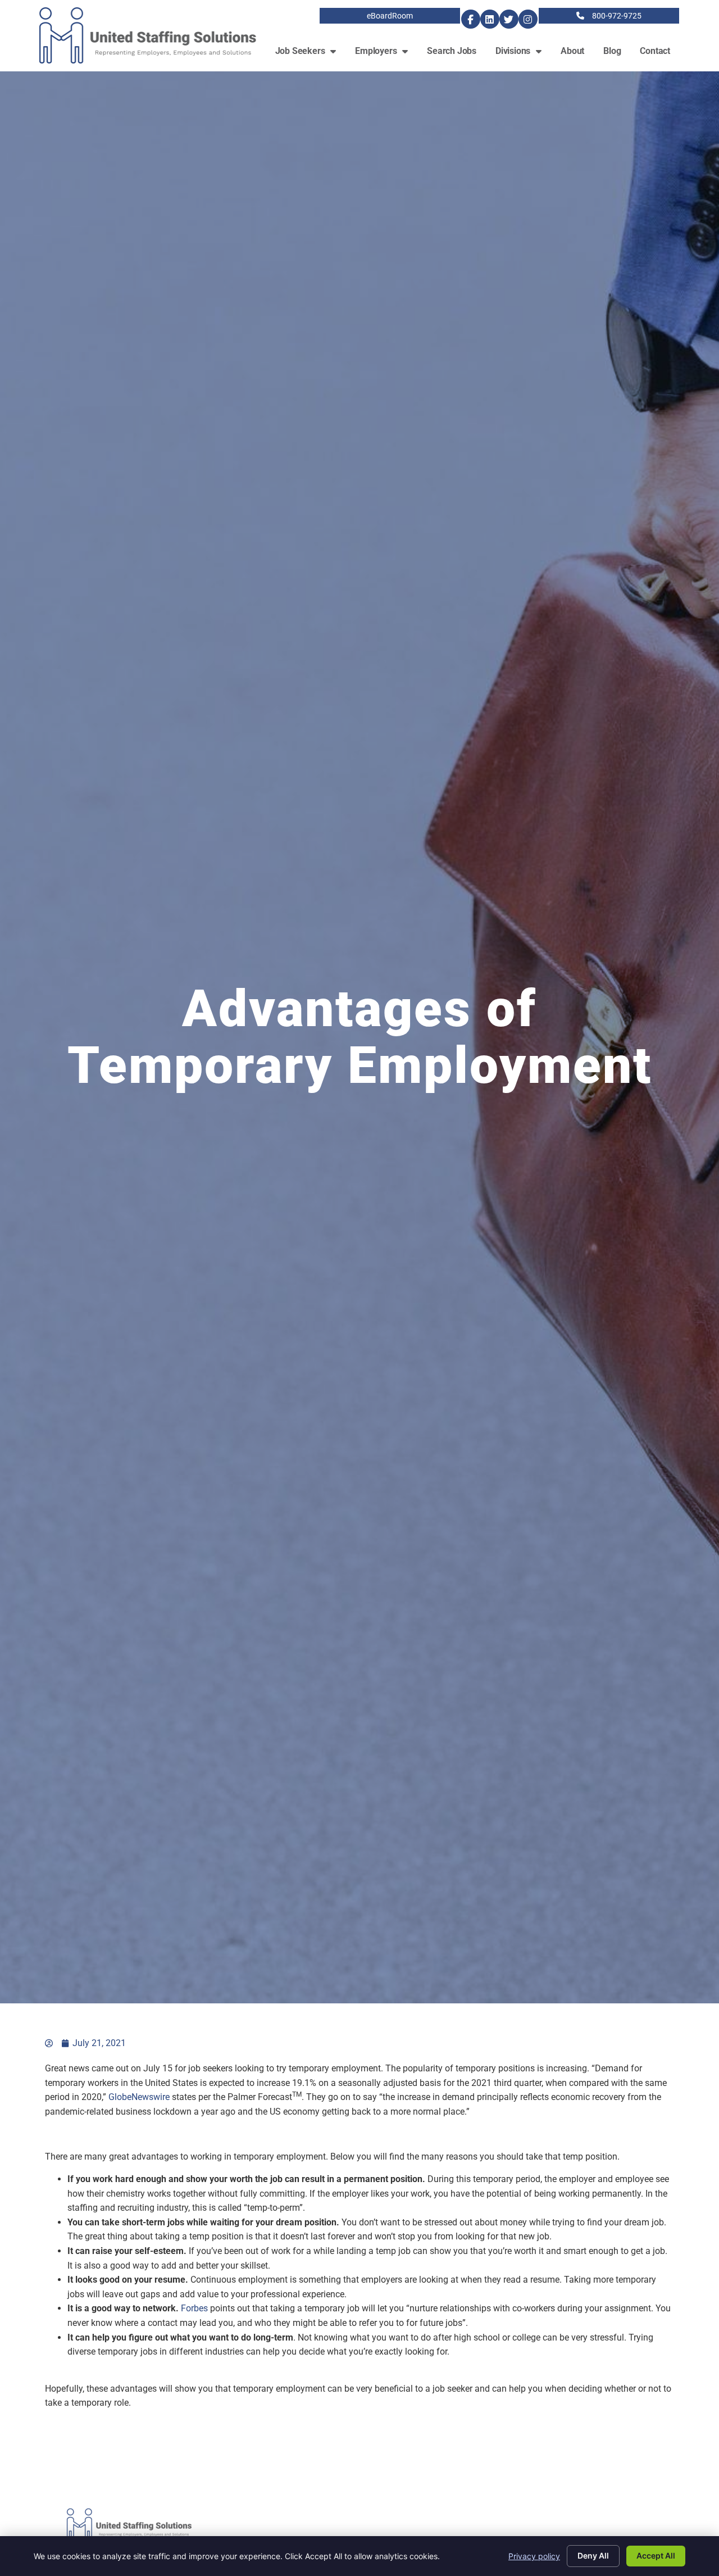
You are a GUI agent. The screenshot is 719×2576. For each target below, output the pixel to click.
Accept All (656, 2555)
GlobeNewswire (139, 2097)
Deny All (593, 2555)
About (577, 54)
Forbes (194, 2308)
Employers (386, 54)
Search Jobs (456, 54)
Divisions (523, 54)
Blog (617, 54)
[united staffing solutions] (49, 2043)
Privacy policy (534, 2556)
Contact (660, 54)
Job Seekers (311, 54)
